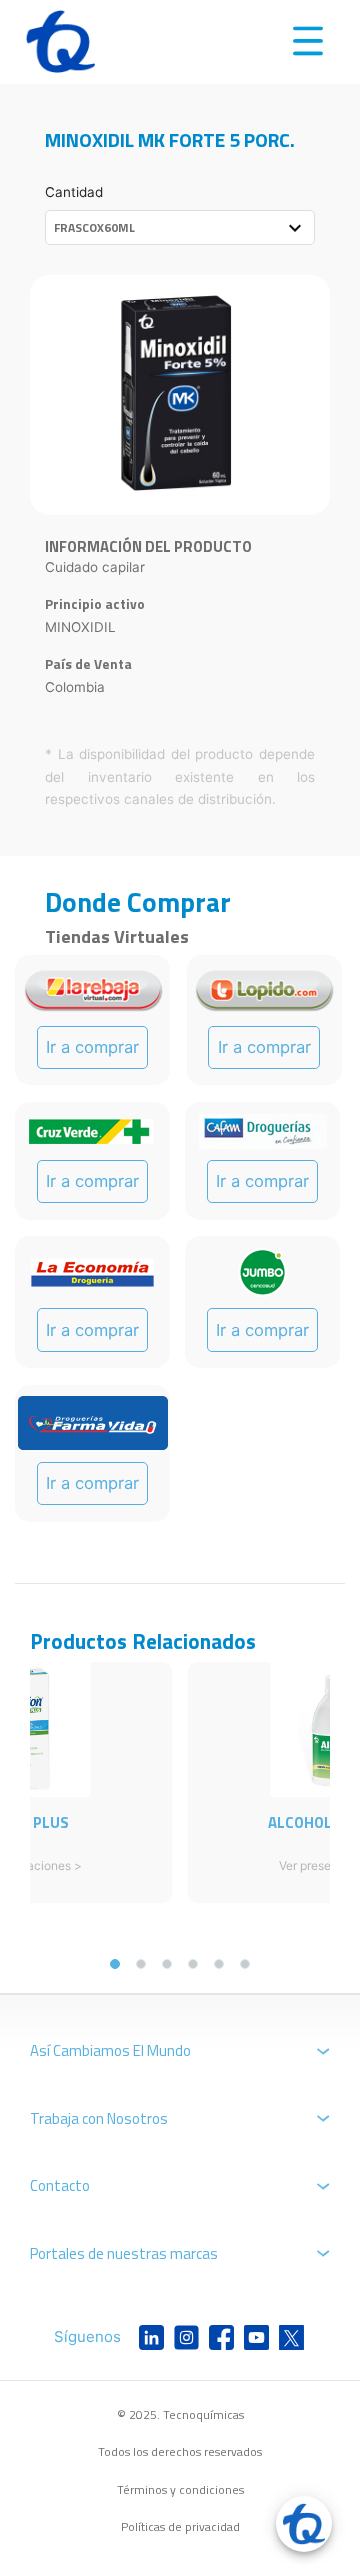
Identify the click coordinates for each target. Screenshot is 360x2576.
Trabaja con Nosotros (99, 2118)
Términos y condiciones (180, 2489)
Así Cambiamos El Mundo (110, 2050)
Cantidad (74, 192)
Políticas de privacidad (180, 2526)
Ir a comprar (92, 1047)
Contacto (60, 2185)
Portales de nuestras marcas (124, 2253)
